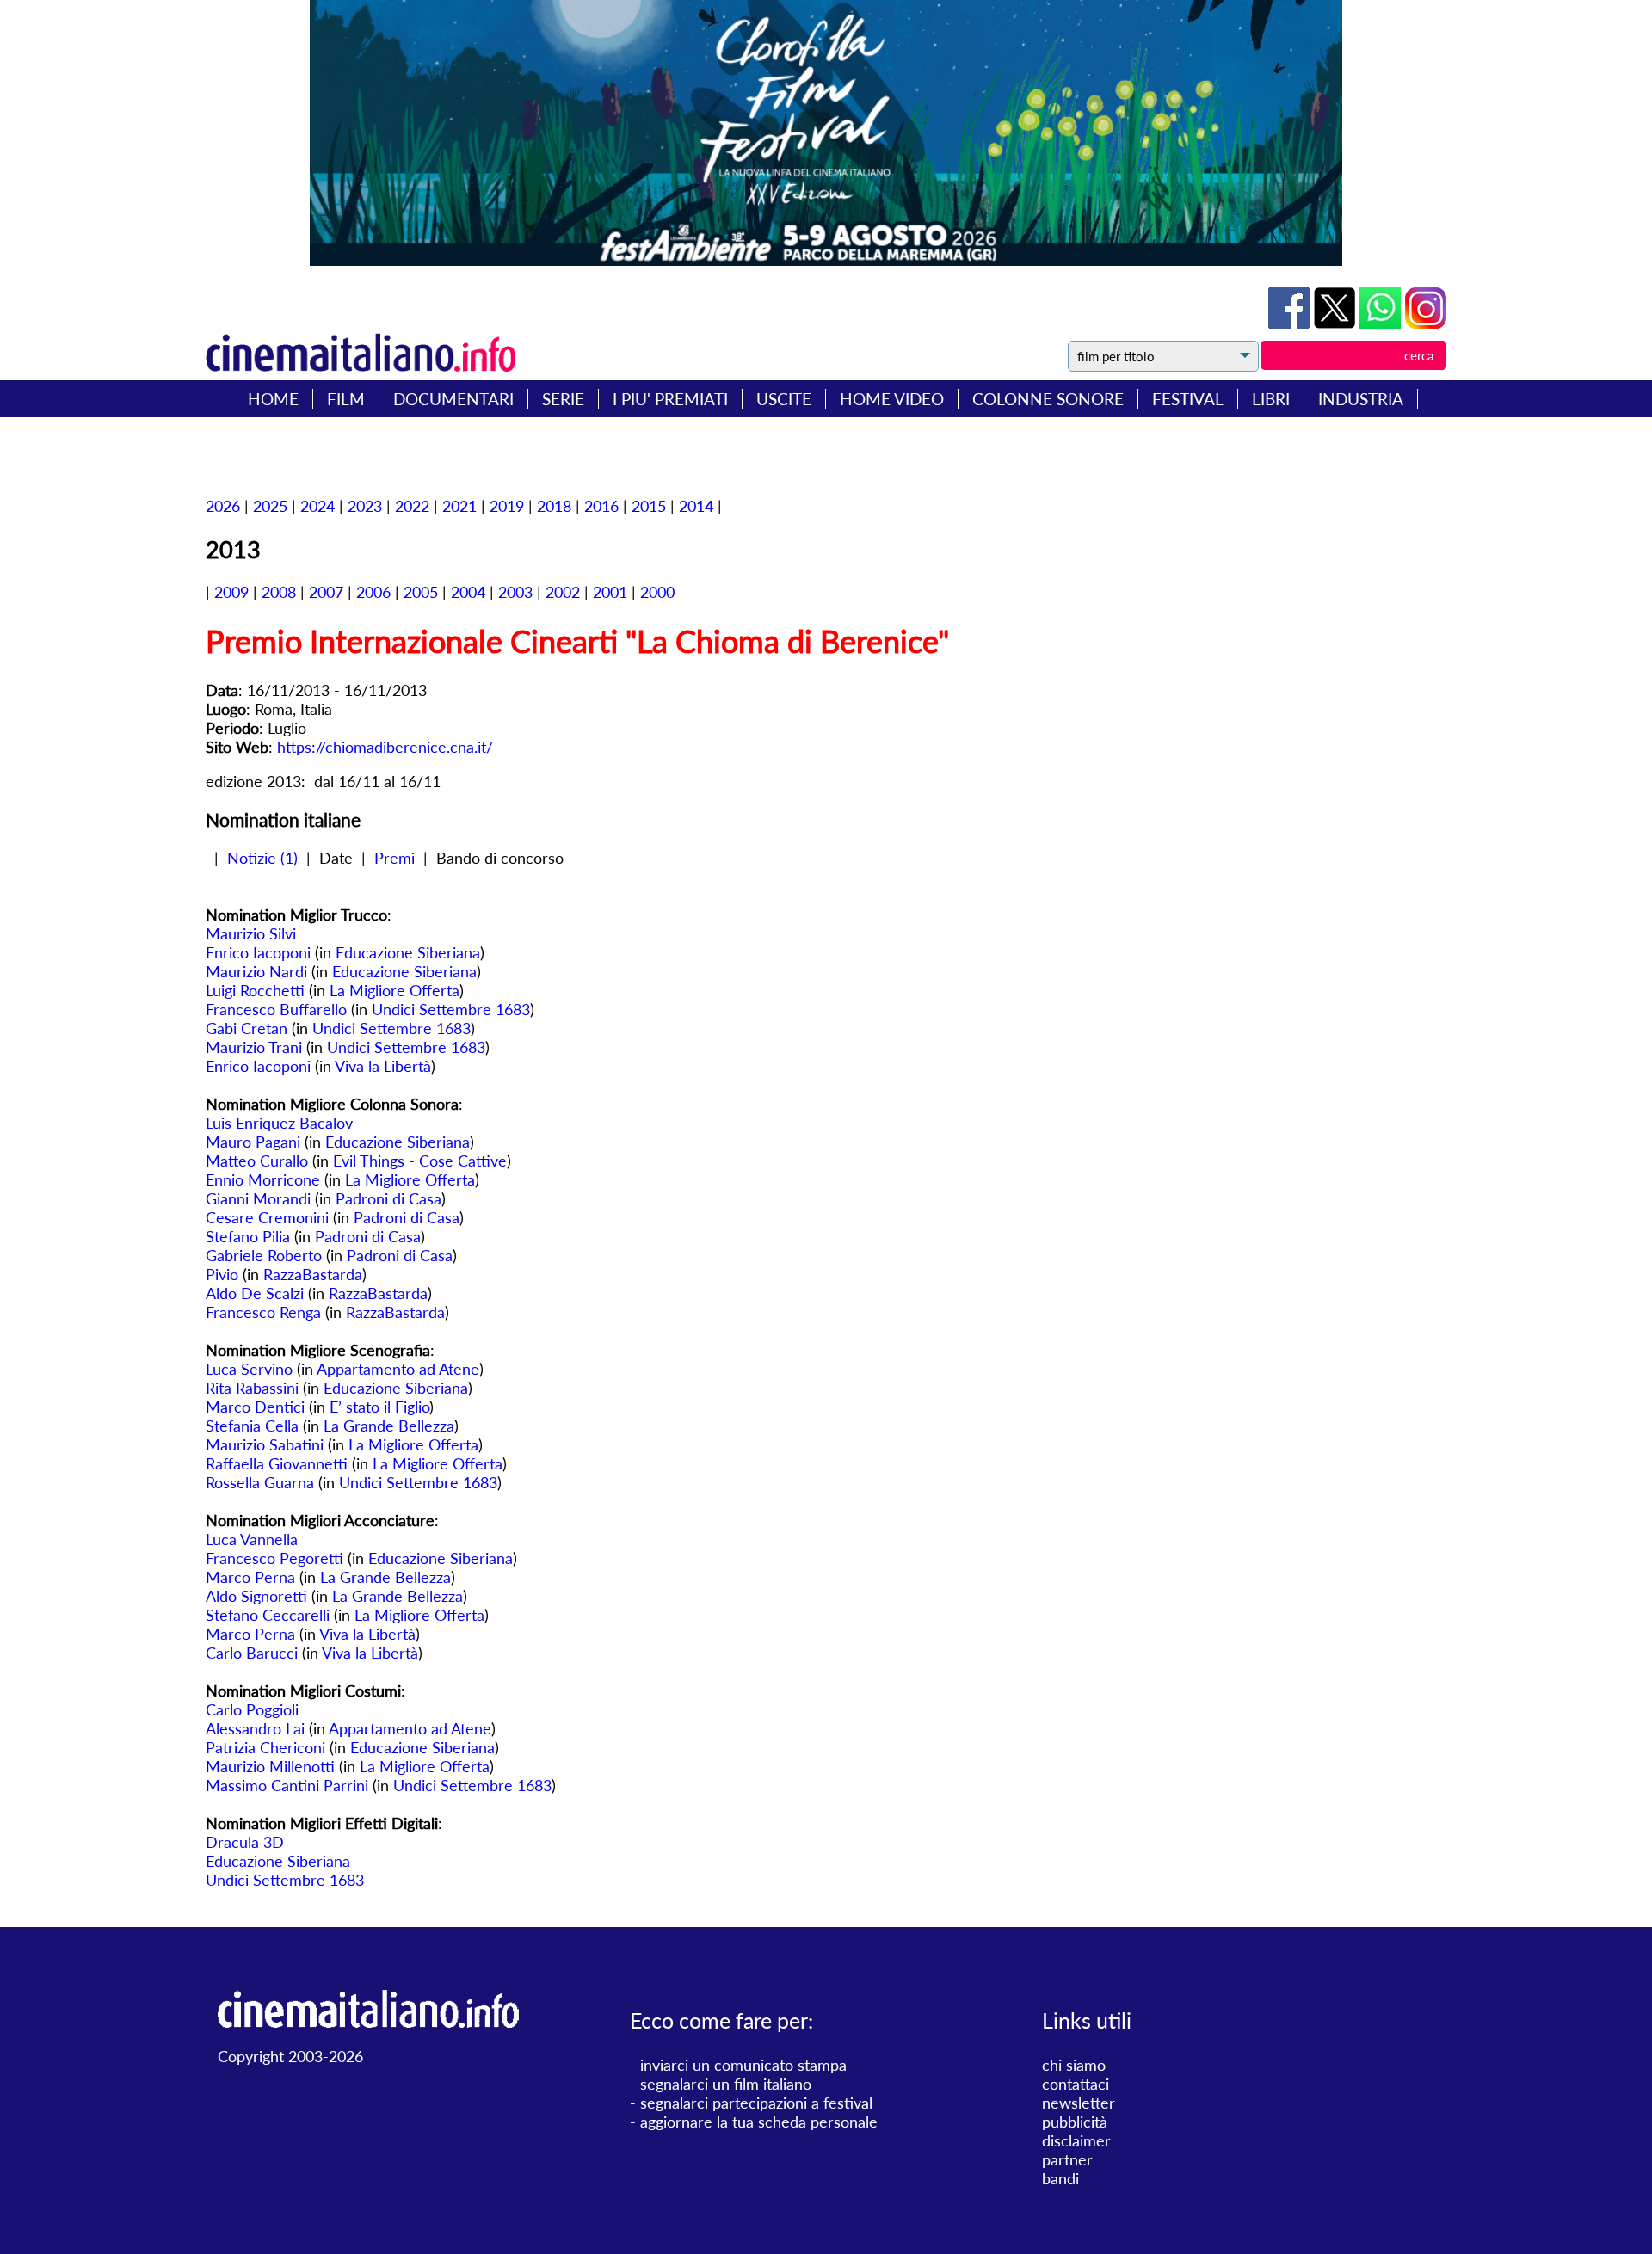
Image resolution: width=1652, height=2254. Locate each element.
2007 (326, 592)
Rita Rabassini (252, 1388)
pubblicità (1075, 2122)
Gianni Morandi (258, 1198)
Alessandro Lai (255, 1728)
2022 (412, 506)
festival (1188, 399)
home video (892, 399)
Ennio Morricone (263, 1179)
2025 (270, 506)
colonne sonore (1048, 399)
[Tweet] (1337, 323)
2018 (554, 506)
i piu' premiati (670, 399)
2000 (657, 592)
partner (1067, 2159)
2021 (459, 506)
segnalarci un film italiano (726, 2084)
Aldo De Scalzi (255, 1293)
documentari (453, 399)
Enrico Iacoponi (258, 952)
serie (563, 399)
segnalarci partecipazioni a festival (756, 2103)
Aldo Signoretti (256, 1596)
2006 (373, 592)
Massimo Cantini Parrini (287, 1785)
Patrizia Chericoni (265, 1747)
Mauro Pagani (253, 1142)
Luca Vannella (252, 1539)
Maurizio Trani (254, 1047)
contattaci (1076, 2084)
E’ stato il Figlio (379, 1407)
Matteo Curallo (257, 1161)
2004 (468, 592)
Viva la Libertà (383, 1066)
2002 (563, 592)
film (346, 399)
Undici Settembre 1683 (451, 1009)
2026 (223, 506)
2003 (515, 592)
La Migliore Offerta (395, 990)
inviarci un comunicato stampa (743, 2065)
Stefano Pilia (248, 1236)
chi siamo (1074, 2065)
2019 (507, 506)
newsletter (1079, 2103)
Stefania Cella (252, 1426)
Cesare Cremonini (267, 1217)
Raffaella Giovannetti (277, 1463)
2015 (649, 506)
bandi (1060, 2178)
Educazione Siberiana (408, 952)
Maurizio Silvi (251, 933)
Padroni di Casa (388, 1198)
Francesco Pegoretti (274, 1558)
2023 (365, 506)
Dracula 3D (245, 1842)
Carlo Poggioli (252, 1709)
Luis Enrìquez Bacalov (279, 1123)
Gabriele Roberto (264, 1255)
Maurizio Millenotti (270, 1766)
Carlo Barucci (252, 1653)
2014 (696, 506)
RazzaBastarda (313, 1274)
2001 (610, 592)
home (273, 399)
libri (1271, 399)
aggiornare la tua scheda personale (759, 2122)
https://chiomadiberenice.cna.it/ (385, 747)
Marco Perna (250, 1577)
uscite (784, 399)
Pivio (224, 1274)
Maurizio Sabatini (265, 1444)
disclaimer (1076, 2140)
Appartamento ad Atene (398, 1369)
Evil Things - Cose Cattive (420, 1161)
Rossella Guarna (260, 1482)
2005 (421, 592)
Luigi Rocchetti (255, 990)
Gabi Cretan (247, 1028)
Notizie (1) (262, 858)
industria (1361, 399)
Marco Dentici (255, 1407)
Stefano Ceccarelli (268, 1615)
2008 (279, 592)
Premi (395, 858)
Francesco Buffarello (276, 1009)
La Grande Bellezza (389, 1426)
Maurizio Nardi (256, 971)
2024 (317, 506)
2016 (601, 506)
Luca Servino (249, 1369)
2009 (231, 592)
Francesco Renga (263, 1312)
